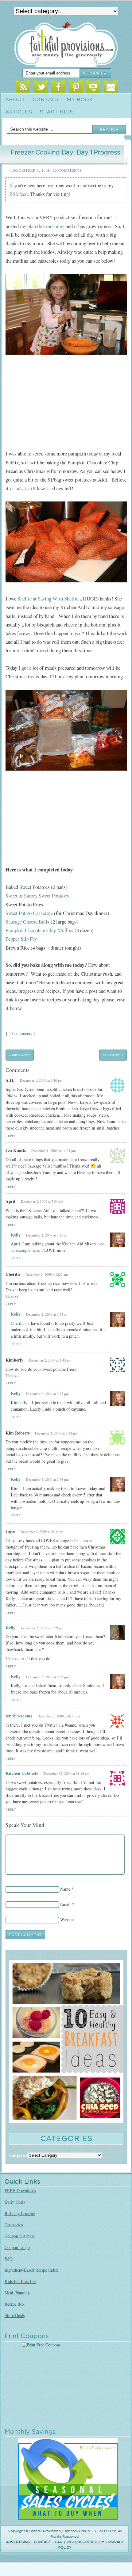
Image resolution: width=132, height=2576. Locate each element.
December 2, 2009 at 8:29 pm (42, 1628)
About (15, 100)
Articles (19, 112)
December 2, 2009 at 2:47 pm (47, 1394)
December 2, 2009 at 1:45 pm (50, 1360)
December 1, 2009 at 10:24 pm (54, 1151)
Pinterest (76, 87)
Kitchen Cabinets (22, 1773)
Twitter (41, 87)
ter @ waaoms (19, 1716)
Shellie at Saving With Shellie (48, 598)
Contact (46, 100)
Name (65, 1889)
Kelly (16, 1235)
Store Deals (15, 2315)
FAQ (9, 2259)
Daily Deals (15, 2202)
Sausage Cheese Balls (27, 922)
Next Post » (113, 1055)
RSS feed (18, 194)
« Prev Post (20, 1055)
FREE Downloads (20, 2191)
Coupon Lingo (17, 2247)
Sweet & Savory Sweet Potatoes (37, 896)
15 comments (20, 1033)
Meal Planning (17, 2293)
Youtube (93, 87)
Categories (14, 2225)
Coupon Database (20, 2236)
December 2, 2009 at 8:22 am (47, 1274)
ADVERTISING (18, 2542)
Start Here (57, 112)
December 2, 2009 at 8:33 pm (59, 1716)
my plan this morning (42, 226)
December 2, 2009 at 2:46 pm (47, 1479)
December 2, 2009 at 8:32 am (47, 1314)
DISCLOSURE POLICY (85, 2542)
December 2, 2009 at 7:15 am (47, 1235)
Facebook (58, 87)
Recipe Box (15, 2304)
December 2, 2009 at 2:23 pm (56, 1433)
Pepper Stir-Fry (21, 939)
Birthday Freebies (20, 2213)
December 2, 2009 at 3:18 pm (42, 1532)
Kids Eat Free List (21, 2281)
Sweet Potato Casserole (29, 913)
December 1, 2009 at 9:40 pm (41, 1080)
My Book (80, 100)
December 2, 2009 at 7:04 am (42, 1201)
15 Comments (67, 170)
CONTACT (43, 2542)
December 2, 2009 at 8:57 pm (47, 1677)
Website (67, 1920)
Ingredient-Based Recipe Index (31, 2270)
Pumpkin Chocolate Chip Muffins (39, 930)
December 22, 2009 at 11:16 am (66, 1773)
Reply (11, 1136)
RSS (23, 87)
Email (111, 87)
